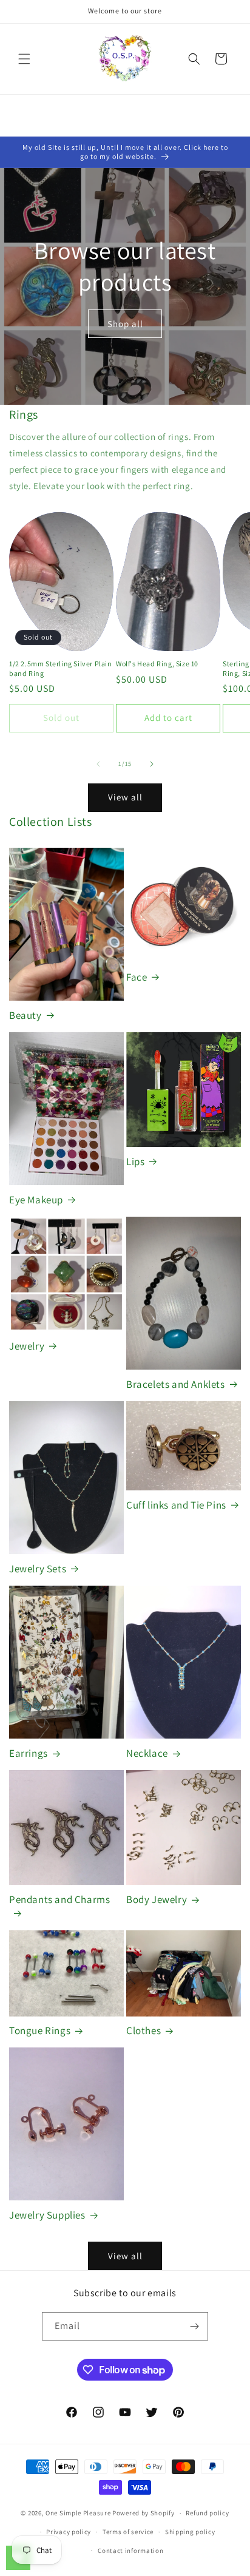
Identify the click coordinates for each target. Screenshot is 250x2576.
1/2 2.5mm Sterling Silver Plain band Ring (61, 668)
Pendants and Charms (59, 1899)
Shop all (125, 324)
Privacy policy (69, 2532)
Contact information (130, 2551)
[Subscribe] (194, 2326)
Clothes (144, 2030)
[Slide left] (98, 764)
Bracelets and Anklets (176, 1384)
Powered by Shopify (144, 2513)
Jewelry (27, 1346)
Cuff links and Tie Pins (176, 1505)
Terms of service (128, 2532)
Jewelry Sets (38, 1569)
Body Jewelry (157, 1899)
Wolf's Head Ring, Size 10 (157, 664)
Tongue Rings (40, 2030)
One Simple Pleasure (78, 2513)
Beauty (25, 1015)
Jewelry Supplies (47, 2215)
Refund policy (207, 2513)
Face (137, 977)
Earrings (29, 1753)
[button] (24, 59)
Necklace (147, 1753)
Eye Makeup (36, 1200)
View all (125, 797)
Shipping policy (190, 2532)
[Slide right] (152, 764)
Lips (135, 1161)
